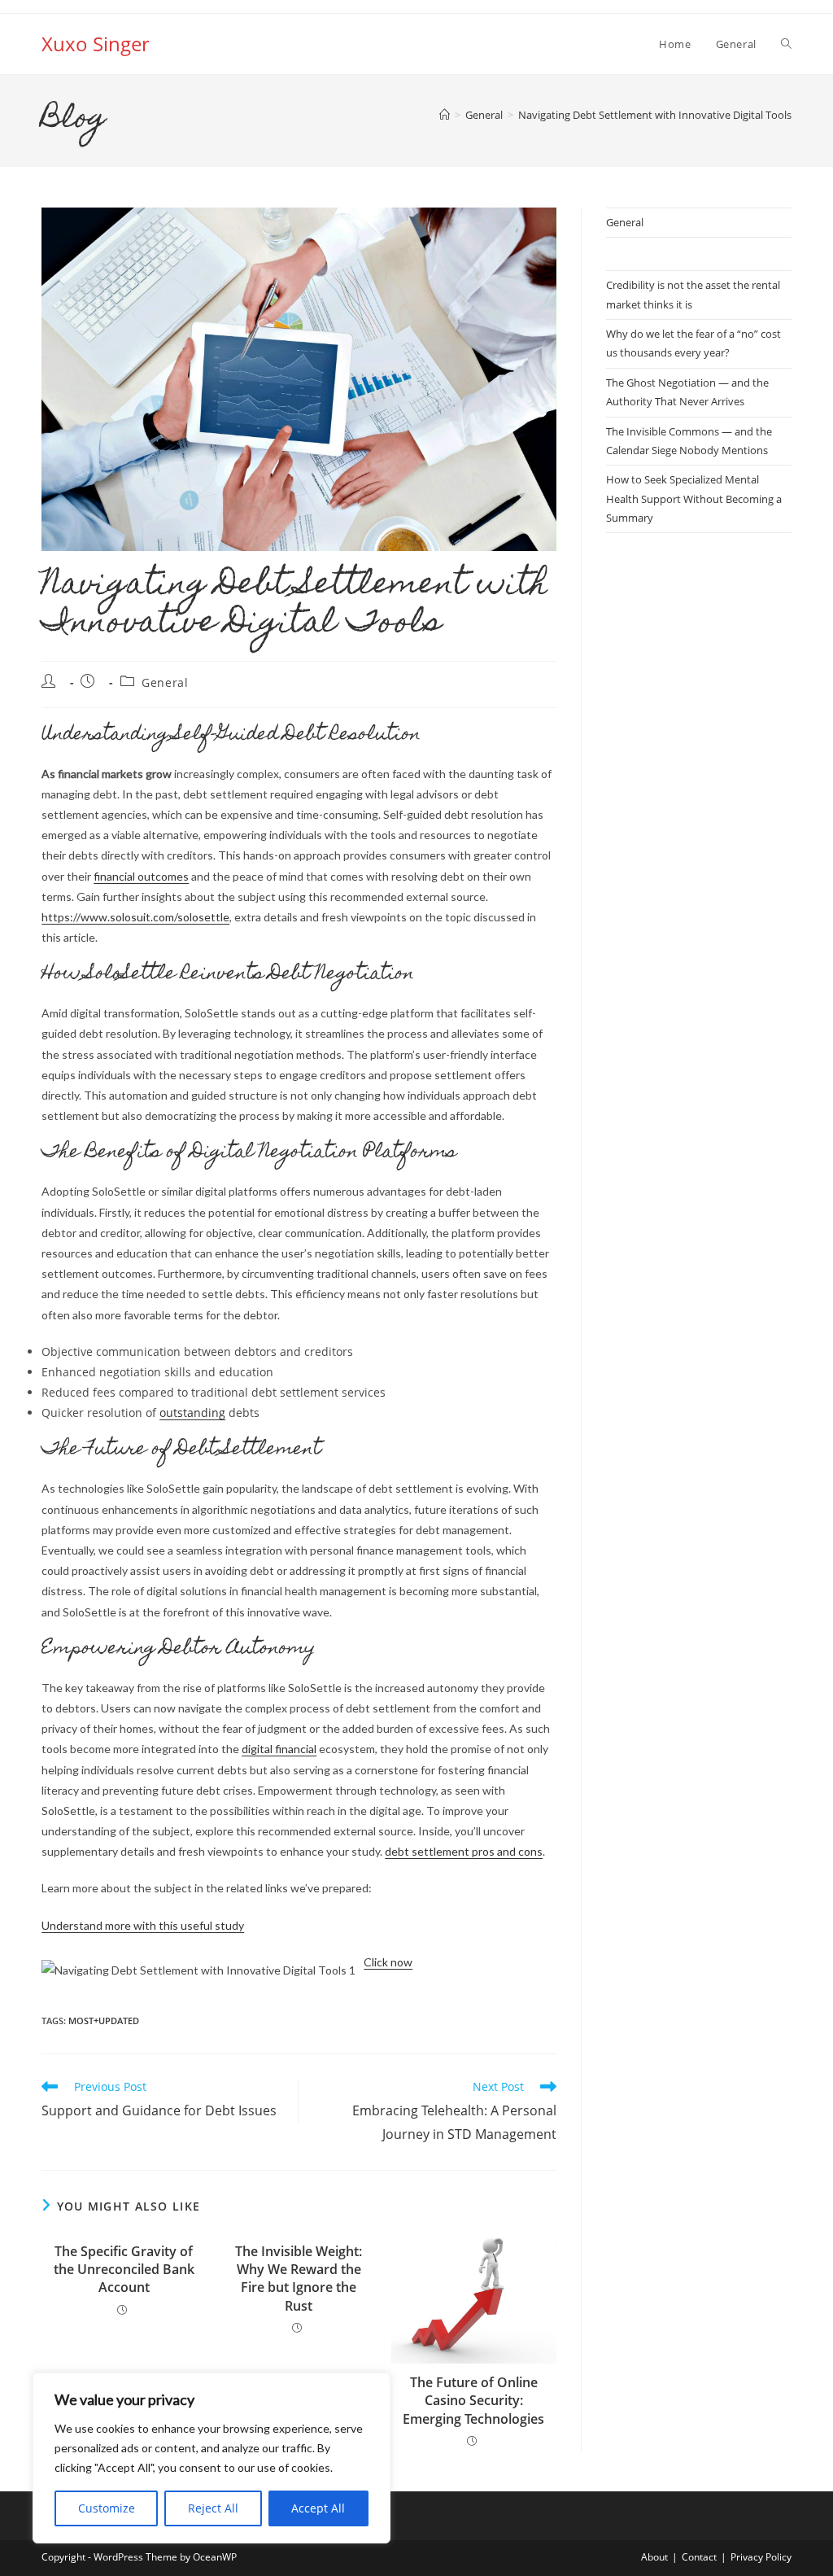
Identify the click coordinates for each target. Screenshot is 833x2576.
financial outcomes (141, 876)
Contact (699, 2557)
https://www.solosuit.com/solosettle (135, 917)
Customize (107, 2508)
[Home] (445, 115)
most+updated (104, 2021)
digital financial (279, 1749)
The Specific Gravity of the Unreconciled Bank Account (124, 2270)
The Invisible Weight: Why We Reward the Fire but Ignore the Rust (299, 2279)
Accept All (318, 2508)
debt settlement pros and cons (464, 1851)
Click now (388, 1962)
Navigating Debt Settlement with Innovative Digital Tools (655, 115)
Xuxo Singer (96, 44)
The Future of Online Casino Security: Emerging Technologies (473, 2401)
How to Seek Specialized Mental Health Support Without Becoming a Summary (694, 499)
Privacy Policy (761, 2557)
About (654, 2557)
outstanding (192, 1413)
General (165, 682)
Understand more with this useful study (143, 1925)
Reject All (213, 2508)
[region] (212, 2458)
